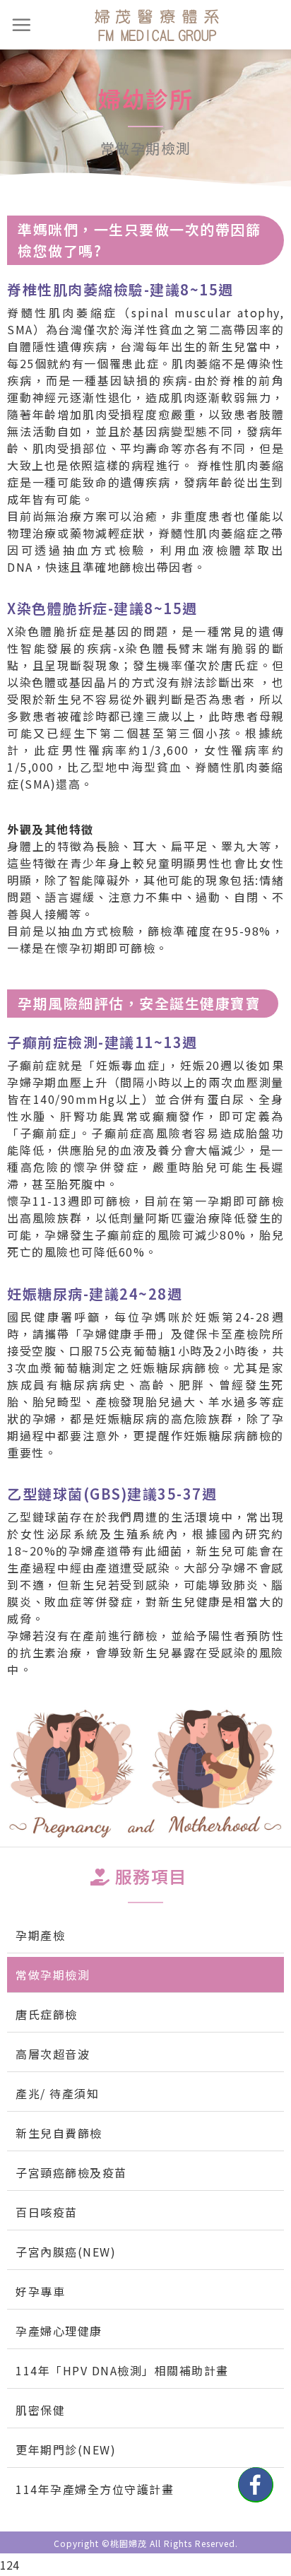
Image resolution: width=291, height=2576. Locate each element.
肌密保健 (40, 2410)
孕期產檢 (40, 1935)
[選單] (22, 25)
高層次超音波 (53, 2054)
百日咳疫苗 (47, 2212)
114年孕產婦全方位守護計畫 (95, 2489)
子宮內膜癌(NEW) (66, 2252)
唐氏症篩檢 (47, 2014)
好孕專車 (40, 2291)
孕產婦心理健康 (59, 2331)
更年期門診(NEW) (66, 2449)
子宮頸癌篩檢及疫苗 (71, 2172)
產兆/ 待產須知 (57, 2093)
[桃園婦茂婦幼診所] (157, 25)
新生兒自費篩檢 (59, 2133)
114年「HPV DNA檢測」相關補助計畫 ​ (124, 2370)
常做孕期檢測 (53, 1975)
